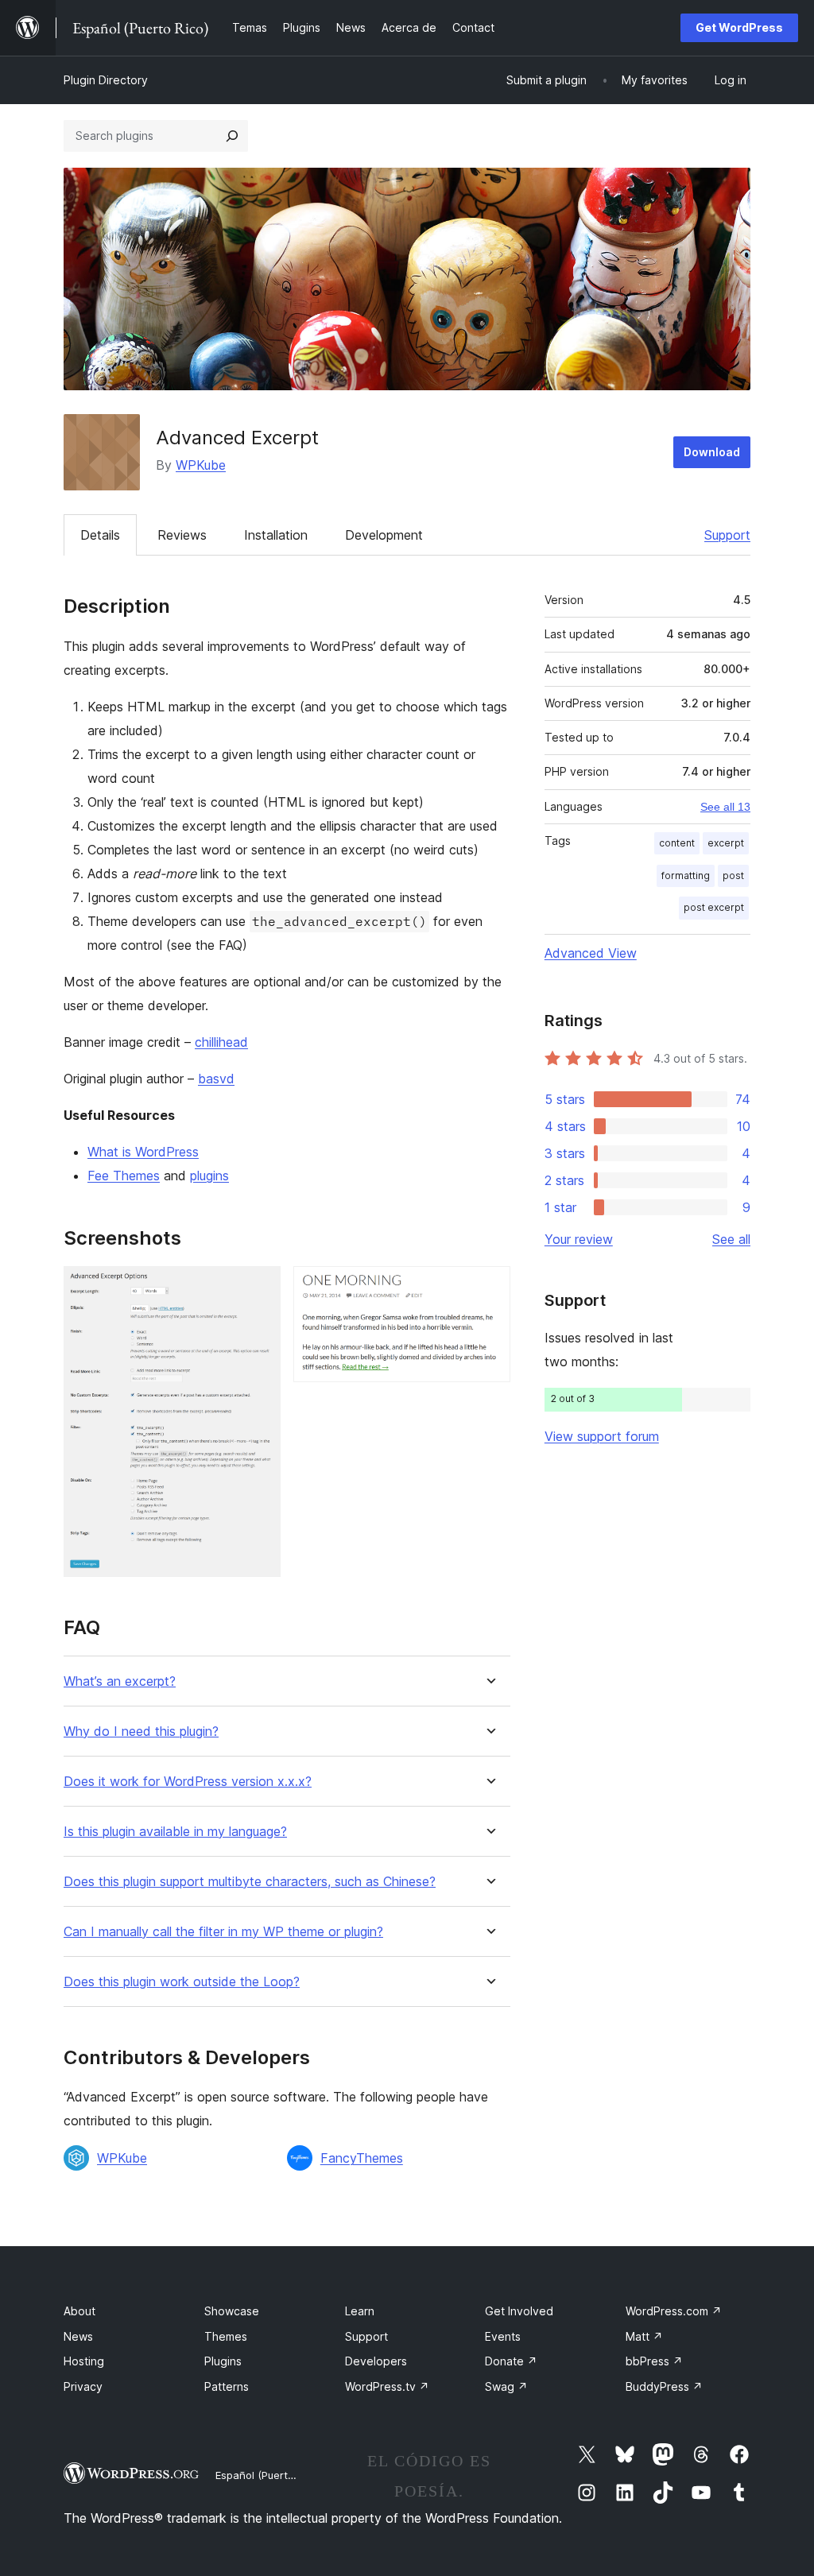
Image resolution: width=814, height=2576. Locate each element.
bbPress (654, 2361)
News (78, 2336)
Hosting (84, 2361)
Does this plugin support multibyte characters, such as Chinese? (250, 1882)
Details (100, 535)
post (733, 875)
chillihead (221, 1042)
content (677, 843)
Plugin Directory (106, 80)
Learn (360, 2311)
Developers (376, 2361)
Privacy (83, 2386)
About (79, 2311)
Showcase (232, 2311)
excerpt (726, 843)
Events (503, 2336)
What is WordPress (143, 1152)
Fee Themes (124, 1176)
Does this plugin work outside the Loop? (182, 1982)
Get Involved (519, 2311)
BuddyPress (664, 2386)
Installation (276, 535)
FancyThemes (362, 2158)
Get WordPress (739, 27)
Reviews (182, 535)
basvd (216, 1079)
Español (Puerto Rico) (268, 2475)
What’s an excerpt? (120, 1681)
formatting (686, 875)
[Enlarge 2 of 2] (489, 1288)
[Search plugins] (232, 136)
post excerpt (714, 907)
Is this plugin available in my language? (175, 1832)
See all (731, 1239)
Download (712, 452)
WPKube (201, 465)
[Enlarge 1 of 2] (259, 1288)
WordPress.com (674, 2311)
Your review (579, 1239)
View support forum (602, 1436)
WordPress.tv (387, 2386)
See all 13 (725, 807)
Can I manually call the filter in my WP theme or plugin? (223, 1932)
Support (727, 535)
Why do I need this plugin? (141, 1732)
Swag (506, 2386)
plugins (209, 1176)
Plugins (223, 2361)
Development (384, 535)
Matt (644, 2336)
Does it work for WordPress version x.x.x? (188, 1782)
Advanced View (591, 953)
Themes (226, 2336)
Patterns (227, 2386)
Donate (511, 2361)
